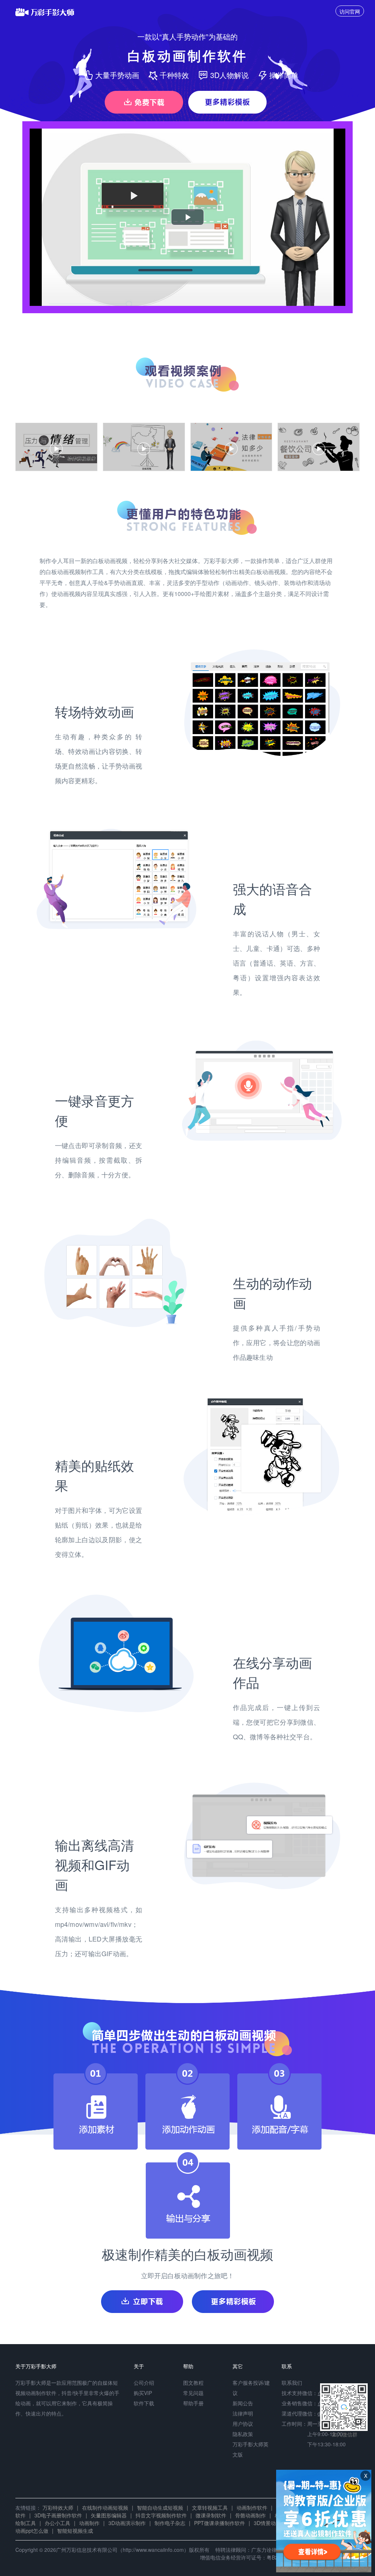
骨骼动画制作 (250, 2515)
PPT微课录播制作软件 (220, 2523)
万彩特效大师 (58, 2507)
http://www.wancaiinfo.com (153, 2550)
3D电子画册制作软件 (58, 2515)
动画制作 (89, 2523)
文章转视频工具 (210, 2507)
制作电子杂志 (170, 2523)
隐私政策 (243, 2434)
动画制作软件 (252, 2507)
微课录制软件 (211, 2515)
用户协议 (243, 2424)
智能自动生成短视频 (160, 2507)
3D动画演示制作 (127, 2523)
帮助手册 (193, 2403)
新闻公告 (243, 2403)
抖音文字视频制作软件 (161, 2515)
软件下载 (144, 2403)
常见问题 (193, 2393)
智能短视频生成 (75, 2531)
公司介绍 (144, 2383)
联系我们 (292, 2383)
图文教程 (193, 2383)
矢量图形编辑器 (109, 2515)
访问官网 (350, 11)
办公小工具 (57, 2523)
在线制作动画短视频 (105, 2507)
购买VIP (143, 2393)
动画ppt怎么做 (32, 2531)
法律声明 (243, 2413)
